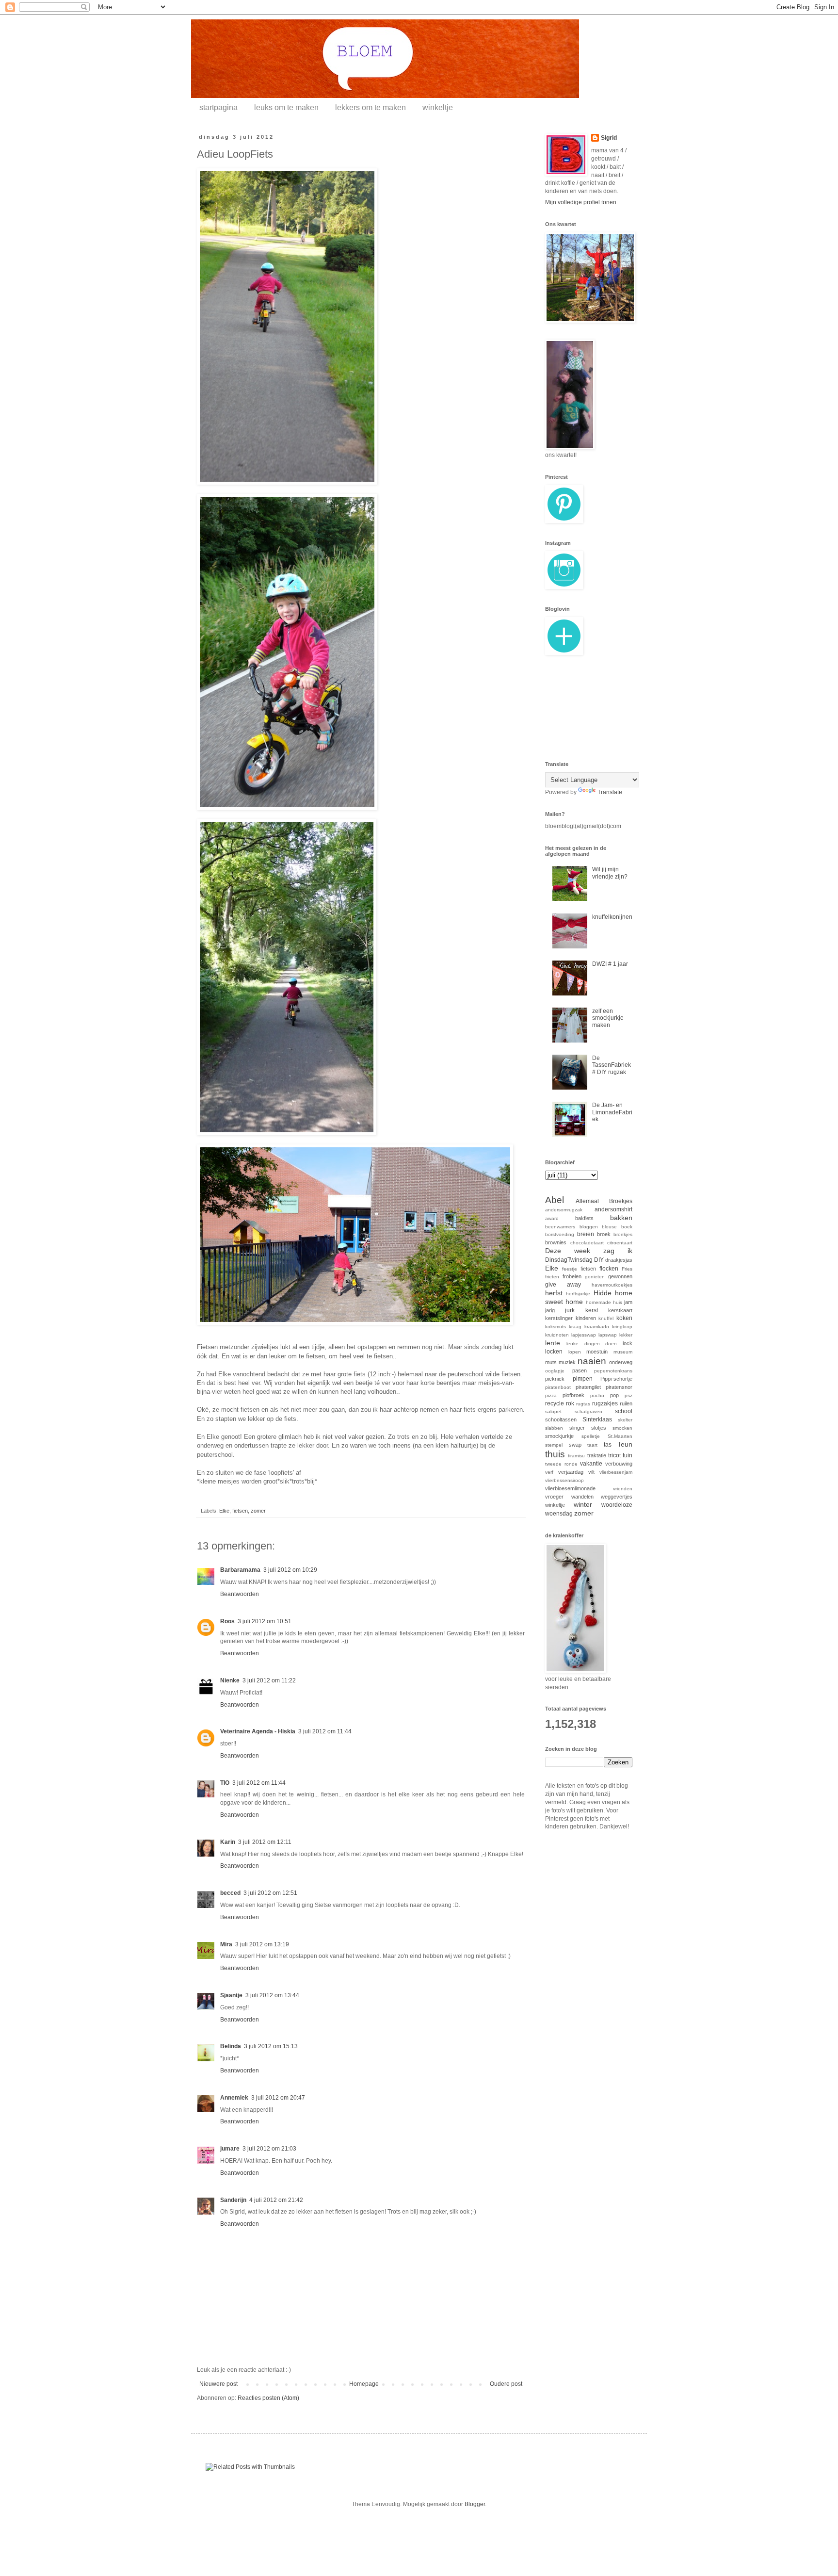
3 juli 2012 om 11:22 (269, 1680)
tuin (628, 1455)
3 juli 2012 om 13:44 (272, 1995)
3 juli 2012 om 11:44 (325, 1731)
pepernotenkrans (613, 1371)
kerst (592, 1310)
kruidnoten (557, 1335)
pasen (580, 1370)
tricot (614, 1455)
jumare (230, 2149)
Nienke (230, 1680)
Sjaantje (231, 1995)
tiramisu (576, 1456)
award (552, 1218)
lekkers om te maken (371, 107)
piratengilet (588, 1387)
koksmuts (556, 1327)
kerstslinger (559, 1318)
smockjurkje (559, 1436)
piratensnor (619, 1387)
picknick (555, 1379)
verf (549, 1472)
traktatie (597, 1455)
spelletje (591, 1436)
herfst (554, 1293)
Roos (227, 1621)
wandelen (582, 1497)
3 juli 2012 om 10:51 (265, 1621)
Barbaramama (240, 1570)
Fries (627, 1269)
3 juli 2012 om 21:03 (269, 2149)
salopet (553, 1411)
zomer (258, 1511)
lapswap (608, 1335)
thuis (555, 1454)
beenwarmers (560, 1227)
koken (624, 1318)
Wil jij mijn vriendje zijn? (610, 873)
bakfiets (584, 1218)
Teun (625, 1444)
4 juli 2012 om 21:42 (276, 2200)
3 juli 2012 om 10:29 (290, 1570)
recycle (555, 1403)
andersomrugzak (564, 1210)
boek (627, 1227)
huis (618, 1302)
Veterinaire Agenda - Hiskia (258, 1731)
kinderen (586, 1318)
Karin (228, 1842)
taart (592, 1445)
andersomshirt (613, 1209)
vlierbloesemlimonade (570, 1488)
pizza (551, 1395)
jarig (550, 1310)
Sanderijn (233, 2200)
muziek (567, 1362)
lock (628, 1343)
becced (230, 1893)
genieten (595, 1277)
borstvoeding (560, 1234)
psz (628, 1395)
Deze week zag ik (589, 1251)
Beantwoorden (240, 1594)
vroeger (554, 1497)
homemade (598, 1302)
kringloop (622, 1327)
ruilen (626, 1403)
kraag (575, 1327)
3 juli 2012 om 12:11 (265, 1842)
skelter (625, 1420)
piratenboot (558, 1387)
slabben (554, 1428)
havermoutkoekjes (612, 1285)
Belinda (231, 2046)
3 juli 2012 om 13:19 (262, 1944)
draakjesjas (619, 1260)
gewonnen (620, 1276)
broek (604, 1234)
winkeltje (438, 107)
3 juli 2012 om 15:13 (271, 2046)
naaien (592, 1361)
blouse (609, 1227)
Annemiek (234, 2098)
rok (570, 1403)
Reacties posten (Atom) (268, 2398)
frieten (552, 1277)
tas (608, 1445)
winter (583, 1504)
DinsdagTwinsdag (569, 1260)
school (624, 1411)
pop (614, 1395)
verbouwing (619, 1464)
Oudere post (506, 2384)
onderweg (621, 1362)
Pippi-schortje (616, 1379)
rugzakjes (605, 1403)
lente (553, 1343)
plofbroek (573, 1395)
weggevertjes (617, 1497)
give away (563, 1285)
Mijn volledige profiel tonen (581, 202)
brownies (556, 1242)
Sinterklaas (597, 1419)
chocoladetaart (587, 1243)
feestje (570, 1269)
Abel (555, 1200)
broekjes (623, 1234)
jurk (570, 1310)
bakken (621, 1218)
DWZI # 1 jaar (610, 964)
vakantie (591, 1464)
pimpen (583, 1379)
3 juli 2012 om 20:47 (278, 2098)
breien (586, 1234)
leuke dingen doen (592, 1344)
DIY (599, 1260)
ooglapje (555, 1371)
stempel (554, 1445)
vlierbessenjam (616, 1472)
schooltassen (561, 1419)
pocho (597, 1395)
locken (554, 1352)
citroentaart (620, 1243)
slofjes (599, 1428)
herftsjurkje (578, 1294)
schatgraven (588, 1411)
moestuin (597, 1352)
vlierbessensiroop (564, 1480)
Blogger (475, 2504)
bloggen (589, 1227)
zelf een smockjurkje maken (608, 1018)
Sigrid (609, 138)
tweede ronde (561, 1464)
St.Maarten (620, 1436)
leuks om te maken (286, 107)
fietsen (240, 1511)
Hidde (603, 1293)
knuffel (606, 1318)
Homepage (364, 2384)
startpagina (218, 107)
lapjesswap (584, 1335)
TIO (225, 1783)
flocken (609, 1269)
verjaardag (571, 1472)
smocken (622, 1428)
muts (551, 1362)
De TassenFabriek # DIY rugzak (612, 1065)
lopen (575, 1352)
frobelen (572, 1276)
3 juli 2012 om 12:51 (270, 1893)
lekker (626, 1335)
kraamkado (597, 1327)
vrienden (623, 1489)
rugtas (583, 1404)
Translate (610, 792)
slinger (577, 1428)
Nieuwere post (218, 2384)
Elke (224, 1511)
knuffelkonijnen (612, 917)
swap (575, 1445)
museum (623, 1352)
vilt (591, 1472)
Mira (226, 1944)
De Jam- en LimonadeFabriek (612, 1112)
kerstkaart (620, 1310)
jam (628, 1302)
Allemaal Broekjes (604, 1201)
